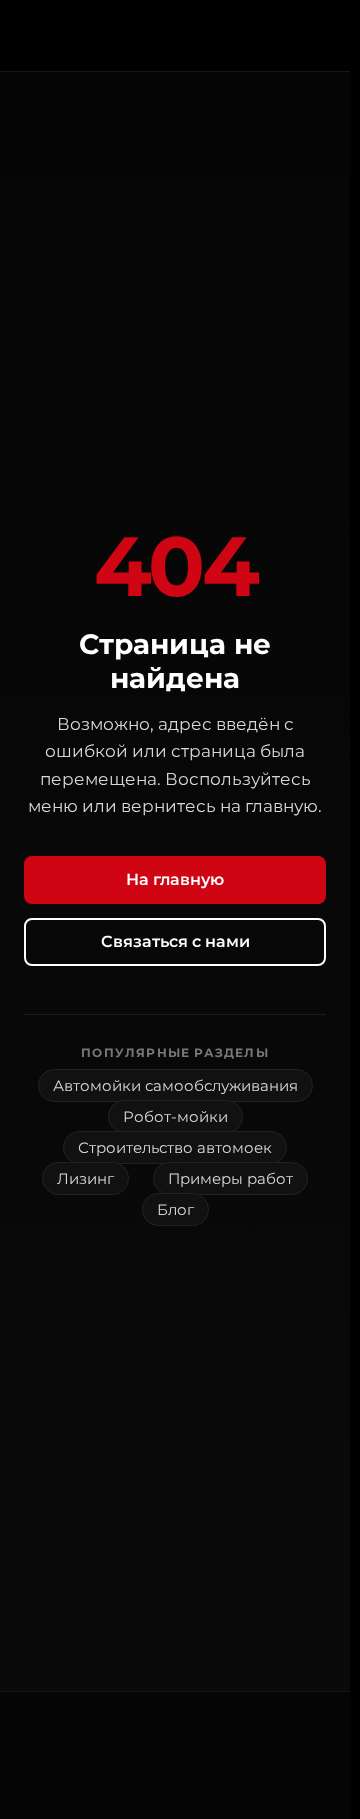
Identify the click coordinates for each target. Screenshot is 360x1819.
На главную (175, 879)
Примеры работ (230, 1178)
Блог (175, 1209)
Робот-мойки (175, 1116)
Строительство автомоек (175, 1147)
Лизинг (85, 1178)
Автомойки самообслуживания (175, 1085)
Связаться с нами (175, 941)
